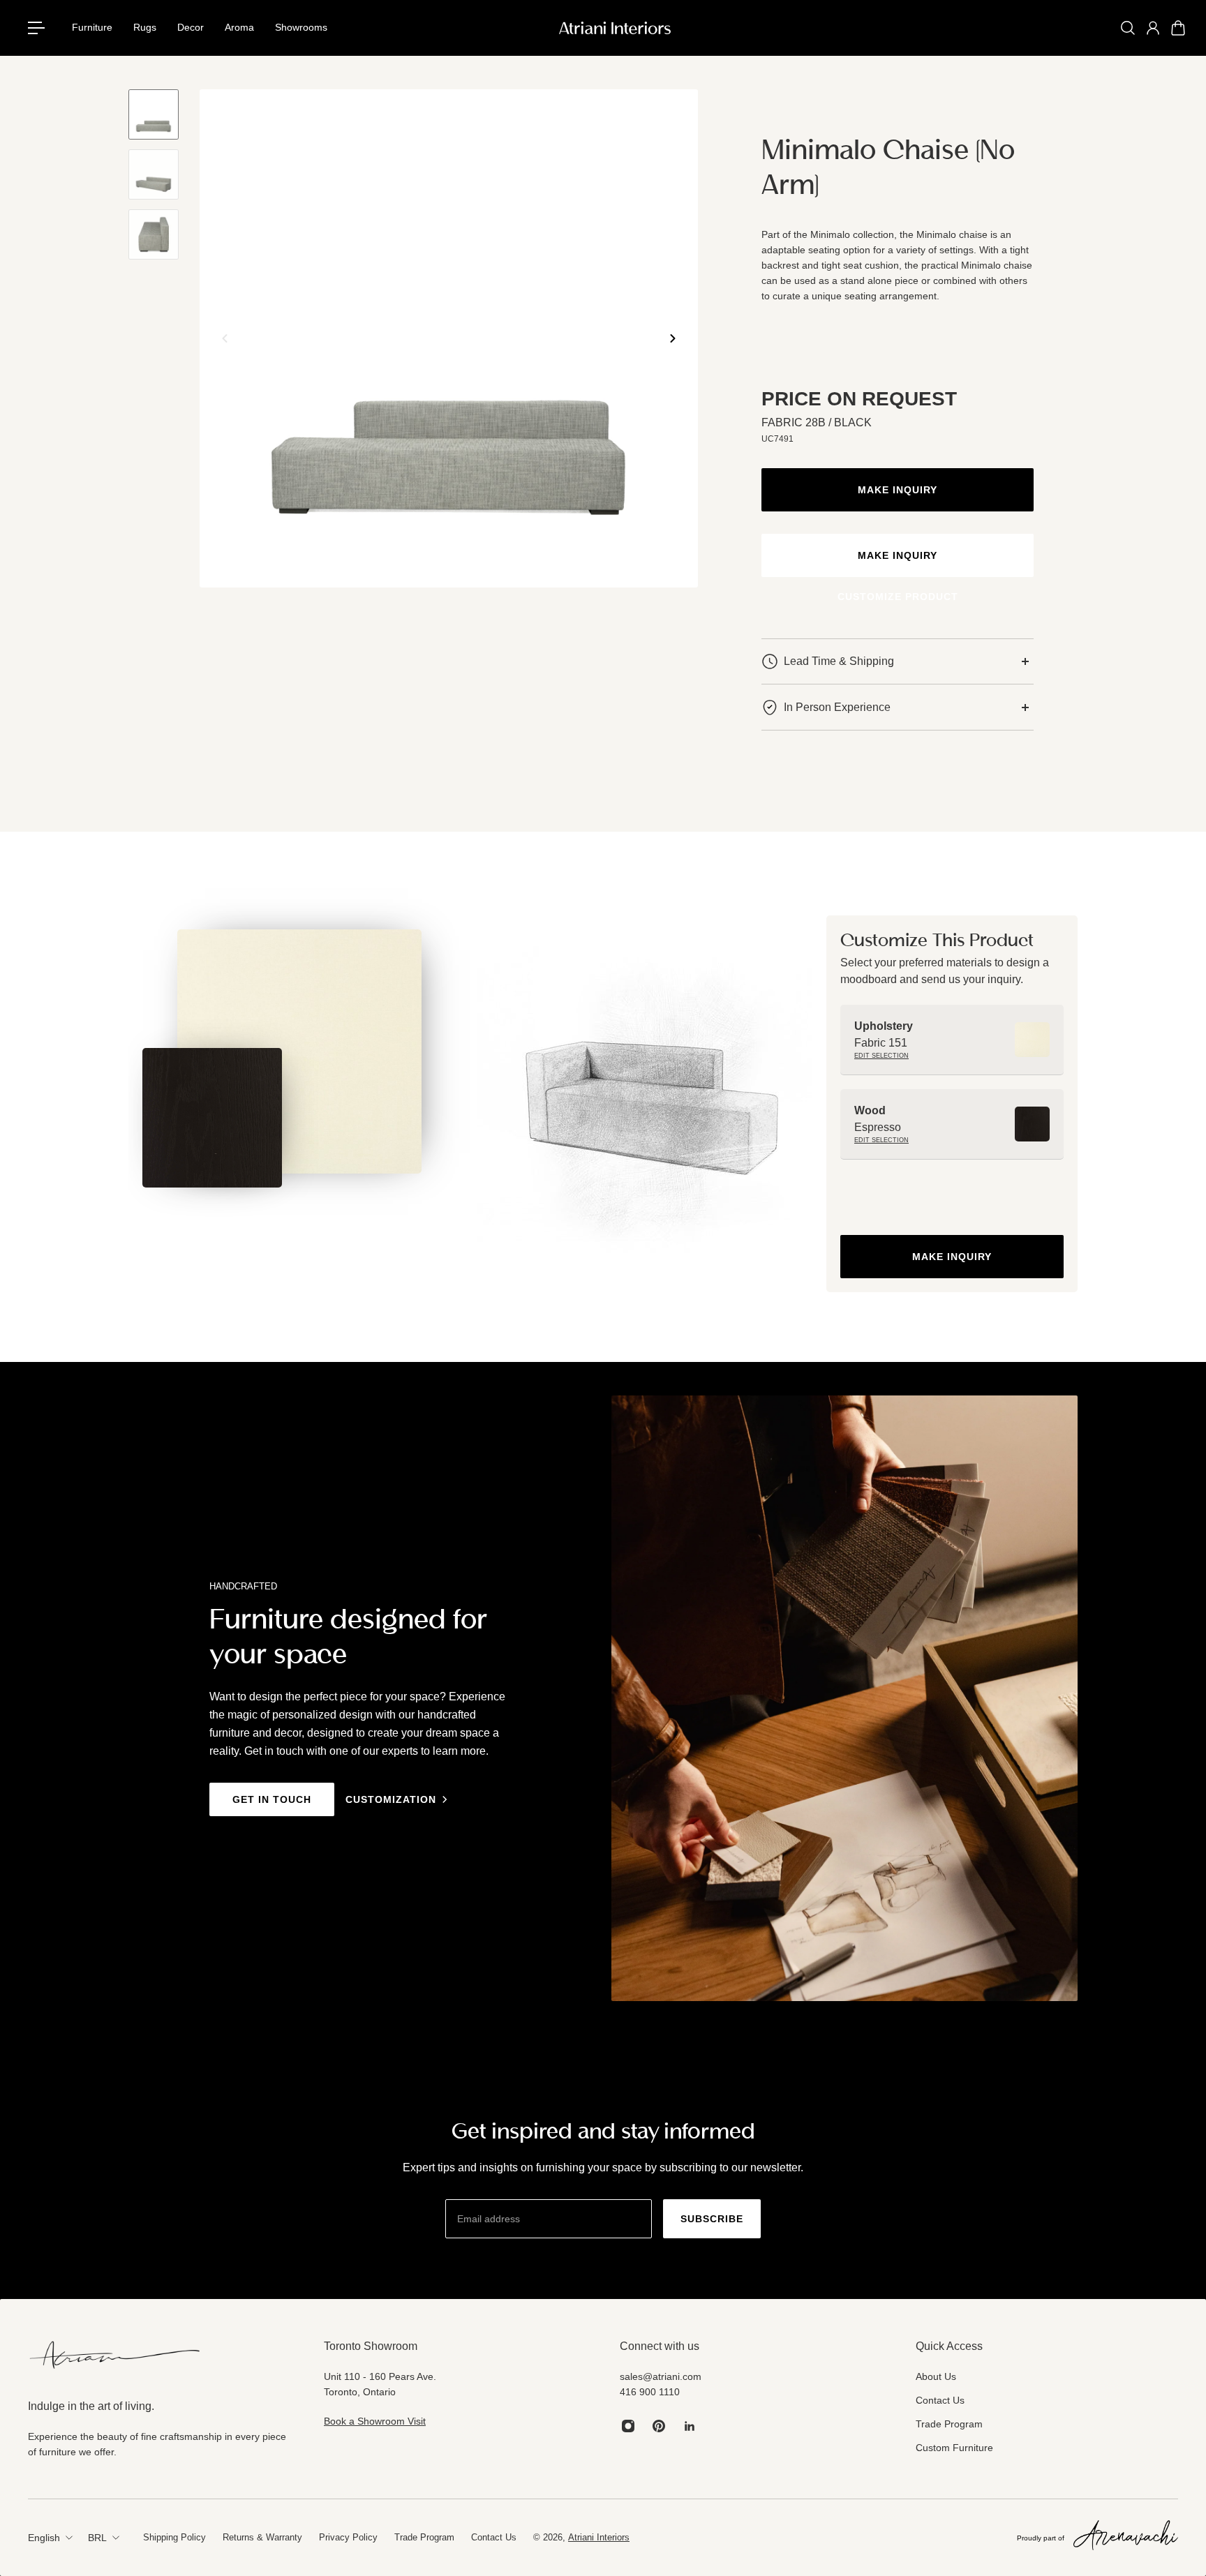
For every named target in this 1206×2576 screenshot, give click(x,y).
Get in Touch (272, 1799)
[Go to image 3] (154, 234)
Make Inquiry (898, 490)
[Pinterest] (659, 2426)
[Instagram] (628, 2426)
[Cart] (1178, 28)
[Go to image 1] (154, 114)
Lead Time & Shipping (839, 661)
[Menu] (42, 28)
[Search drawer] (1128, 28)
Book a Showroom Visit (375, 2421)
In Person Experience (837, 707)
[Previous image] (225, 338)
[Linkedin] (690, 2426)
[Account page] (1153, 28)
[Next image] (673, 338)
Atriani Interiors (599, 2537)
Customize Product (898, 597)
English (44, 2538)
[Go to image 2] (154, 174)
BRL (97, 2538)
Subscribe (712, 2219)
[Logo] (615, 28)
